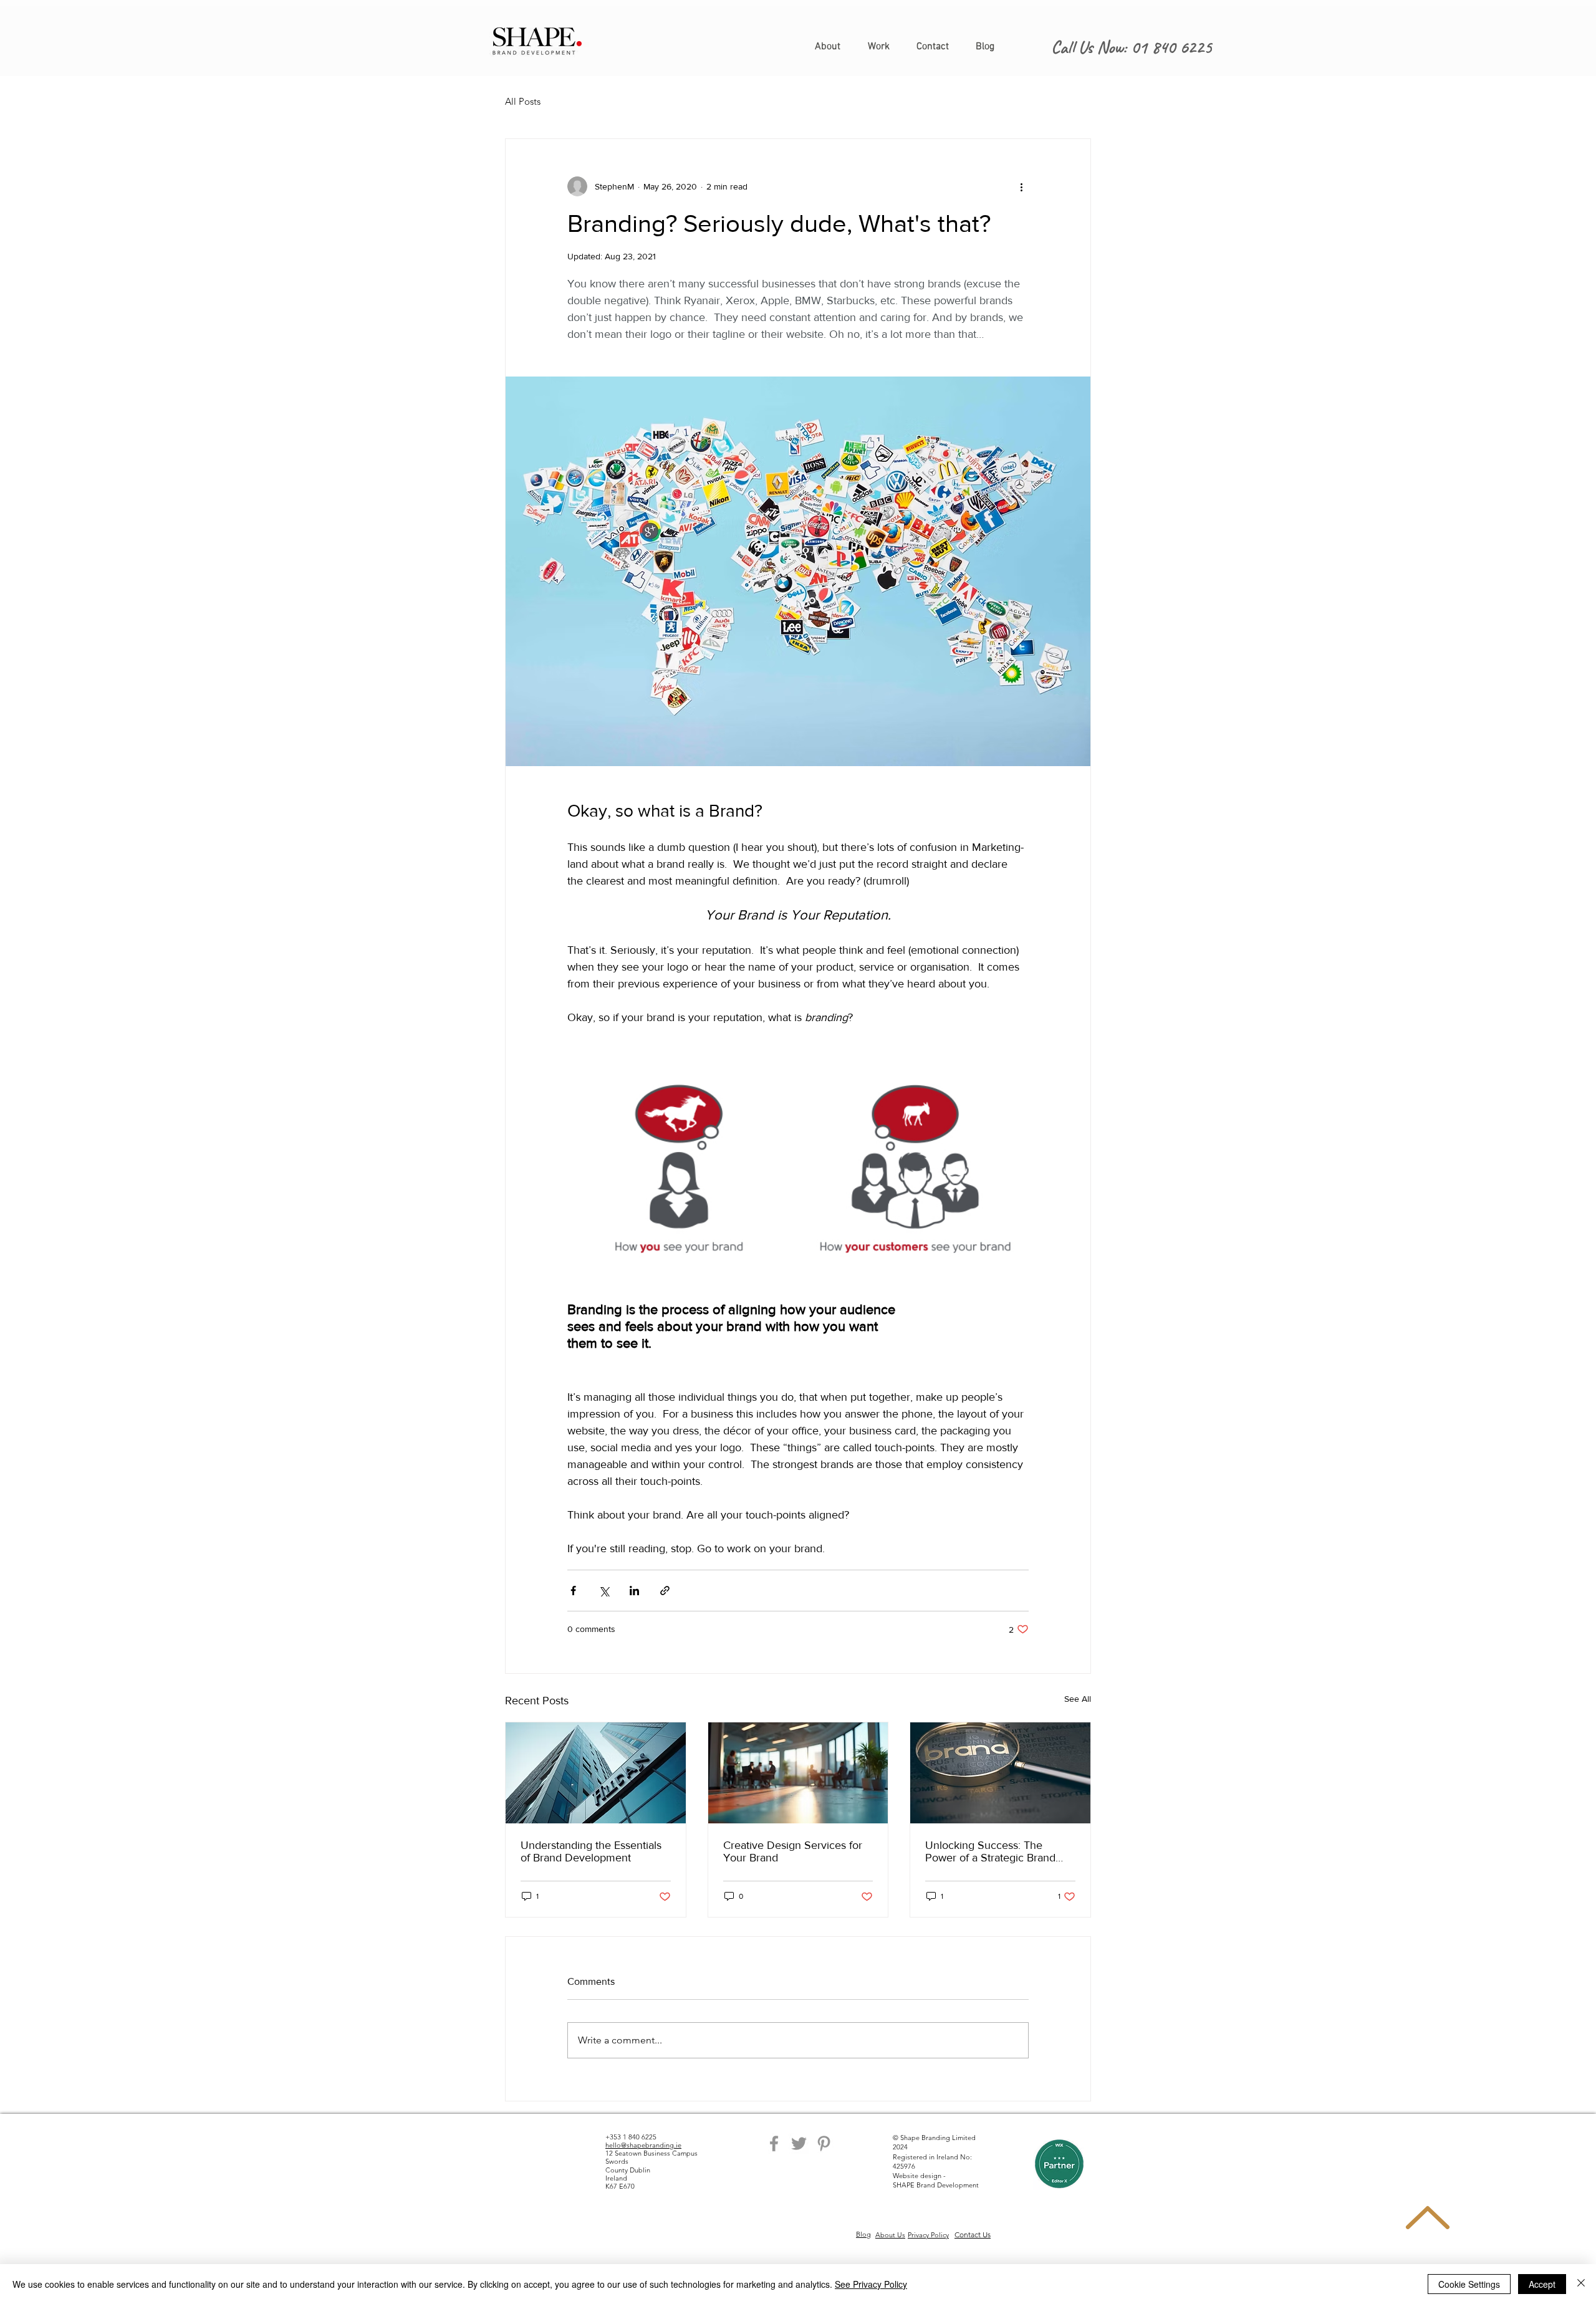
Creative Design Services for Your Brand (793, 1851)
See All (1078, 1699)
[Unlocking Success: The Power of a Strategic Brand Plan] (1000, 1773)
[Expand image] (680, 1172)
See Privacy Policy (871, 2284)
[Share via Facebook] (573, 1591)
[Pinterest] (824, 2143)
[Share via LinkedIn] (634, 1591)
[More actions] (1021, 186)
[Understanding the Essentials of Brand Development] (596, 1773)
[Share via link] (665, 1591)
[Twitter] (799, 2143)
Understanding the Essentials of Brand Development (591, 1851)
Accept (1542, 2284)
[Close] (1581, 2284)
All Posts (523, 101)
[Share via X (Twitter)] (604, 1591)
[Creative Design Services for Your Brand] (798, 1773)
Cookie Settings (1469, 2284)
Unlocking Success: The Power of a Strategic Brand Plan (990, 1851)
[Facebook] (774, 2143)
